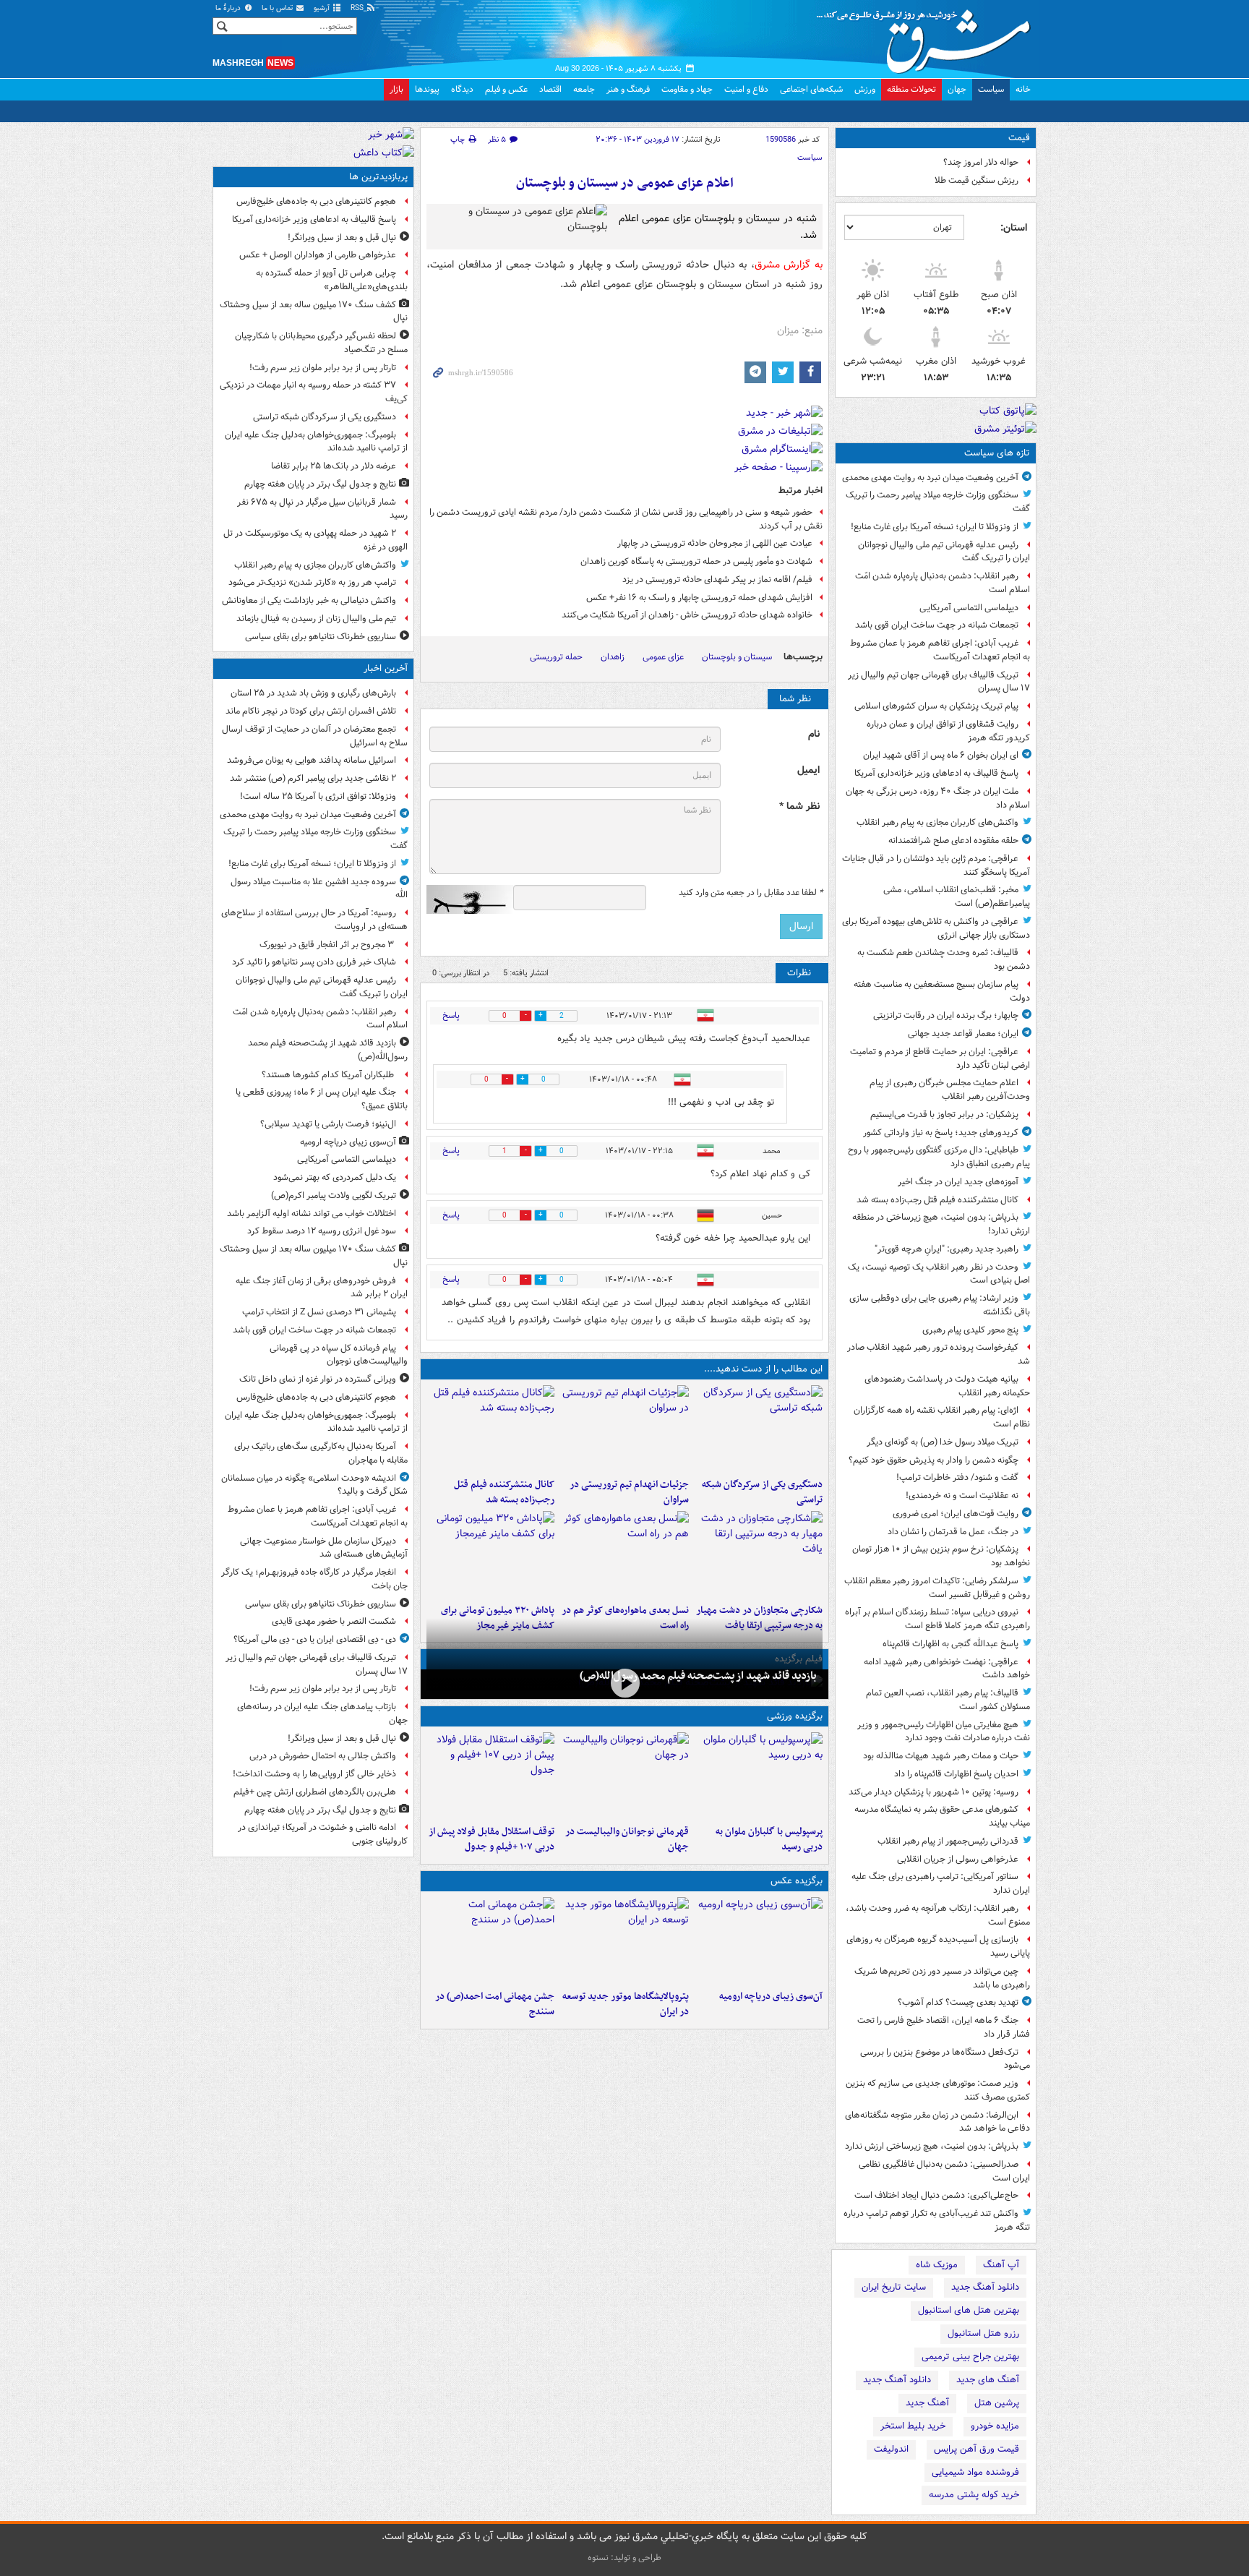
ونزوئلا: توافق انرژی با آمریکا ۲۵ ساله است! (318, 796)
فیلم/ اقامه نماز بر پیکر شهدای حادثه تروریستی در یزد (717, 579)
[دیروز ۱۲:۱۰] (624, 1554)
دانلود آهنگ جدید (985, 2287)
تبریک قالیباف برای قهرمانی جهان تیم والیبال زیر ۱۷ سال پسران (939, 682)
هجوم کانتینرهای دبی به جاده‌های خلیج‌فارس (316, 201)
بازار (396, 89)
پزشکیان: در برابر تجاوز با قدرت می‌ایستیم (944, 1114)
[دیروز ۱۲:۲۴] (759, 1554)
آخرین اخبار (386, 668)
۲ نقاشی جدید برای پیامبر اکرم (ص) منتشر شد (313, 778)
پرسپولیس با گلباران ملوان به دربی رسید (769, 1839)
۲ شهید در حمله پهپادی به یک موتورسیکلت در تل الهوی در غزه (316, 540)
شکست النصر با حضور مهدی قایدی (334, 1621)
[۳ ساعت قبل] (759, 1940)
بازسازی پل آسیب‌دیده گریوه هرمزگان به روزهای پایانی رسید (938, 1946)
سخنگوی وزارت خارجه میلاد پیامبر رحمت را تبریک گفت (938, 502)
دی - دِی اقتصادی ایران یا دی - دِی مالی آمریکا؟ (315, 1639)
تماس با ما (278, 8)
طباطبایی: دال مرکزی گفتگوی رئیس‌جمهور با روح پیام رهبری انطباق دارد (939, 1157)
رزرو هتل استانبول (983, 2333)
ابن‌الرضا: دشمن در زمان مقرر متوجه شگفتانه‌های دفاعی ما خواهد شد (937, 2122)
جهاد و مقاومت (687, 89)
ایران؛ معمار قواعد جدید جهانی (963, 1034)
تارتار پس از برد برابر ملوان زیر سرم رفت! (323, 368)
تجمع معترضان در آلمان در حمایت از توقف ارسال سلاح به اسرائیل (315, 736)
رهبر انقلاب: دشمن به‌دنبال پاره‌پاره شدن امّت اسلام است (943, 583)
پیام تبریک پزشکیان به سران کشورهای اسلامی (936, 706)
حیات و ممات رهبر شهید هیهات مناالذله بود (941, 1756)
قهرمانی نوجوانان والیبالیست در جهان (627, 1839)
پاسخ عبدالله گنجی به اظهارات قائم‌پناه (950, 1644)
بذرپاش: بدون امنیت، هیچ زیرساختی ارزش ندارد (932, 2146)
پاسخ (451, 1015)
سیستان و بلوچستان (737, 657)
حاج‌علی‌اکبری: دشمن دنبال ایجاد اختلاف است (936, 2195)
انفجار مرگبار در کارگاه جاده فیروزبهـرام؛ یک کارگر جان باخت (314, 1579)
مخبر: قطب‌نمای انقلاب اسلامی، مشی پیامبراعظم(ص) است (957, 897)
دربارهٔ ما (229, 8)
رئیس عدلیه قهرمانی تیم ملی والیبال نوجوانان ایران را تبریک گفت (944, 552)
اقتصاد (550, 89)
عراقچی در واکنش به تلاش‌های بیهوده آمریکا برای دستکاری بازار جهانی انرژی (936, 928)
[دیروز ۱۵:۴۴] (624, 1429)
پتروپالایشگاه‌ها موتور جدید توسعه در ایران (625, 2004)
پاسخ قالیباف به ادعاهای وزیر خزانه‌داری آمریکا (936, 773)
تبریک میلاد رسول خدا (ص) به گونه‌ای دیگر (943, 1442)
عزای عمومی (663, 657)
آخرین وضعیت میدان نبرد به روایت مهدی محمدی (930, 478)
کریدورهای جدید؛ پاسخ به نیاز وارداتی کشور (941, 1133)
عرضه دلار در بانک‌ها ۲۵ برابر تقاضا (334, 466)
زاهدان (613, 657)
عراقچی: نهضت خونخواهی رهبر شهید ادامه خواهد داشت (947, 1669)
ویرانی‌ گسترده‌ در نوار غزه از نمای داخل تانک (318, 1379)
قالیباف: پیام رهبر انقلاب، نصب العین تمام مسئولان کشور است (948, 1700)
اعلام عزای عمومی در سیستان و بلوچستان (625, 183)
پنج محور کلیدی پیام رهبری (970, 1330)
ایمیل (808, 770)
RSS (358, 8)
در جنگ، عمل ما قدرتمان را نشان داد (953, 1532)
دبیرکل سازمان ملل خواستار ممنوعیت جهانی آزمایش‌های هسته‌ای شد (324, 1548)
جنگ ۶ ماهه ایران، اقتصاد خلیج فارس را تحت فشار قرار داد (944, 2027)
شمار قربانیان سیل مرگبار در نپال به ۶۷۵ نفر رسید (322, 509)
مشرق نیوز (928, 36)
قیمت (1019, 138)
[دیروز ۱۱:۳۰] (490, 1554)
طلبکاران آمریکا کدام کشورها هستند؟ (329, 1075)
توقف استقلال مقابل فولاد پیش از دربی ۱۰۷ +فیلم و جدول (492, 1839)
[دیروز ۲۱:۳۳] (759, 1776)
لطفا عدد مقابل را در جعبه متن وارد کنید (751, 893)
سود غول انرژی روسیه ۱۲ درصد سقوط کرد (322, 1231)
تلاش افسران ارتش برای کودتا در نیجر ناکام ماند (311, 711)
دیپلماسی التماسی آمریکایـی (969, 608)
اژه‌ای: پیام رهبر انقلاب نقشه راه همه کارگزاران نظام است (942, 1417)
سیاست (991, 89)
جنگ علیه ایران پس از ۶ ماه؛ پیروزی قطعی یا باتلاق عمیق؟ (322, 1099)
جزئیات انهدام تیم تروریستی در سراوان (629, 1492)
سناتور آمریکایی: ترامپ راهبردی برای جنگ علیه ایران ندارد (941, 1883)
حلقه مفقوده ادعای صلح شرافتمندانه (953, 840)
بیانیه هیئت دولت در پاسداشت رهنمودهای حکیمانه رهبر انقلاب (947, 1386)
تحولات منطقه (911, 89)
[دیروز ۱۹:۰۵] (624, 1940)
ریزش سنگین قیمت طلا (977, 180)
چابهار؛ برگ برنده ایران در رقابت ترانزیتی (946, 1015)
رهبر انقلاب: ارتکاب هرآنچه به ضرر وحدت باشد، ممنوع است (938, 1915)
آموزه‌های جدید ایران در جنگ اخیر (958, 1182)
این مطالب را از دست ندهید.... (763, 1369)
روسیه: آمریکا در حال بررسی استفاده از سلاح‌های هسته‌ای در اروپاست (314, 920)
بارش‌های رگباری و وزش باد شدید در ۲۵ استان (313, 693)
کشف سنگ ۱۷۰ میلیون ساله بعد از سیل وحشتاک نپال (314, 312)
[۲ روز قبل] (490, 1776)
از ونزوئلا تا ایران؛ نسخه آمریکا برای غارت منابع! (935, 527)
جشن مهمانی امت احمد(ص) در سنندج (495, 2004)
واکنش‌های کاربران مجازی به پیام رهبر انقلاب (937, 822)
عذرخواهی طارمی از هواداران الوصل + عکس (318, 255)
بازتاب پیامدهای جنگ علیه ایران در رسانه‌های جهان (322, 1713)
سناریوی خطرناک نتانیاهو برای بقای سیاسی (321, 637)
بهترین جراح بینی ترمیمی (970, 2357)
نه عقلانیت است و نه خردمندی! (962, 1495)
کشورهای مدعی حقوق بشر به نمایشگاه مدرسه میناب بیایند (942, 1816)
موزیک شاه (937, 2265)
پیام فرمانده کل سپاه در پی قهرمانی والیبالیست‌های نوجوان (339, 1355)
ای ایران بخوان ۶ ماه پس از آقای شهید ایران (941, 755)
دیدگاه (462, 89)
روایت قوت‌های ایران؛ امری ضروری (956, 1514)
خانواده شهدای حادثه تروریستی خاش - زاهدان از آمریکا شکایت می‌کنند (687, 615)
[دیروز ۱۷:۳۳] (759, 1429)
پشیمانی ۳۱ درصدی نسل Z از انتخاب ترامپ (319, 1312)
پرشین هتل (997, 2403)
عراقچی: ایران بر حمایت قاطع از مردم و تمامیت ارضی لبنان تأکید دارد (940, 1058)
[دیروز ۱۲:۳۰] (490, 1429)
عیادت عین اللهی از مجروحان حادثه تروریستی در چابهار (715, 543)
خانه (1023, 89)
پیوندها (427, 89)
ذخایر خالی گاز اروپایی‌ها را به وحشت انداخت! (314, 1774)
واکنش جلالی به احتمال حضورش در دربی (323, 1756)
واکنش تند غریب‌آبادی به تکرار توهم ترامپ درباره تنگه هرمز (937, 2220)
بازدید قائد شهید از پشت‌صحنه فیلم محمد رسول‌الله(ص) (698, 1676)
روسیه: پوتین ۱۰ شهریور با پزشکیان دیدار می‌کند (933, 1792)
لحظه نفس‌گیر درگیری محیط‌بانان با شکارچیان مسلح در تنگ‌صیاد (321, 343)
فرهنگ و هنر (628, 89)
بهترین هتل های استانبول (969, 2310)
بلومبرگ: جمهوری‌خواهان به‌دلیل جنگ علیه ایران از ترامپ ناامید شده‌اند (316, 442)
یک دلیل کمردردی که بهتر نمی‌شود (335, 1177)
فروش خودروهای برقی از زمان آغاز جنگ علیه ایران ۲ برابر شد (322, 1288)
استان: (1014, 228)
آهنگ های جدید (988, 2380)
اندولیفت (891, 2449)
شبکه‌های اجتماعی (811, 89)
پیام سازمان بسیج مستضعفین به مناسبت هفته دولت (942, 991)
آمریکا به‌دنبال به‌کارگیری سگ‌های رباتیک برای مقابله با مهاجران (321, 1453)
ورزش (865, 89)
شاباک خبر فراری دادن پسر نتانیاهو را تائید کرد (314, 962)
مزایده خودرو (995, 2426)
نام (814, 734)
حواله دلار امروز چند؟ (981, 162)
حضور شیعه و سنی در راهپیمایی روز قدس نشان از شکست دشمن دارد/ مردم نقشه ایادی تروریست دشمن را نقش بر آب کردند (626, 519)
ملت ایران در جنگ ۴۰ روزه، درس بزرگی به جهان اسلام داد (938, 798)
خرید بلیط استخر (913, 2426)
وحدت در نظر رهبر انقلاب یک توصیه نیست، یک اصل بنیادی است (939, 1274)
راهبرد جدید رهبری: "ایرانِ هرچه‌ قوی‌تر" (947, 1249)
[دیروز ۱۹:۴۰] (624, 1776)
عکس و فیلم (506, 89)
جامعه (584, 89)
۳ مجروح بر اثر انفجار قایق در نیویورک (328, 945)
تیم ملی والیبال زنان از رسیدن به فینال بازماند (316, 619)
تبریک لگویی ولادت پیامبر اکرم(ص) (334, 1195)
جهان (957, 89)
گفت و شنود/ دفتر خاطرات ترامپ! (957, 1477)
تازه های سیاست (997, 453)
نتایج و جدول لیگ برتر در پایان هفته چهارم (320, 484)
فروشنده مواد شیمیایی (975, 2472)
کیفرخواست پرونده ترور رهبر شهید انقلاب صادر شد (939, 1354)
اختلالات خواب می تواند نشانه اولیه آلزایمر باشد (312, 1214)
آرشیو (323, 8)
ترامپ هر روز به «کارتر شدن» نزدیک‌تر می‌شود (312, 582)
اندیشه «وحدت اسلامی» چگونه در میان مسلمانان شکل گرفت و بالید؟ (314, 1485)
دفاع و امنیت (746, 89)
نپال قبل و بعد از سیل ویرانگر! (342, 238)
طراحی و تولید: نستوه (624, 2558)
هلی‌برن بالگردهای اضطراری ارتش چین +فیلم (315, 1792)
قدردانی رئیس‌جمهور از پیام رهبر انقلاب (948, 1841)
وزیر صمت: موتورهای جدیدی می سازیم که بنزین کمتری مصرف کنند (938, 2090)
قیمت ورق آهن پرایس (977, 2449)
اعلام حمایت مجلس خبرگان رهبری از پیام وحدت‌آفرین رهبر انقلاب (950, 1090)
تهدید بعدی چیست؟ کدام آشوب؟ (958, 2002)
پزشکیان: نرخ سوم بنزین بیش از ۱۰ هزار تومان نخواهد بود (941, 1556)
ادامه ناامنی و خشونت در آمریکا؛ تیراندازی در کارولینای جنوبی (323, 1834)
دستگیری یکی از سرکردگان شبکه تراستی (762, 1492)
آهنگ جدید (927, 2403)
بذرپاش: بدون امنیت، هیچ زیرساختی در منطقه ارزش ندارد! (941, 1224)
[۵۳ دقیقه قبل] (624, 1683)
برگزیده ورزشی (795, 1716)
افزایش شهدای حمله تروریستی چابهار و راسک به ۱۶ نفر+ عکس (699, 598)
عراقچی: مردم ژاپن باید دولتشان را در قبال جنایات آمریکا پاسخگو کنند (936, 865)
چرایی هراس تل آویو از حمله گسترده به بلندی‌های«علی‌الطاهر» (332, 280)
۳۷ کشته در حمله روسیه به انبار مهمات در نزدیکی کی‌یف (314, 392)
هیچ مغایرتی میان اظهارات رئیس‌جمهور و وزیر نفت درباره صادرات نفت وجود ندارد (944, 1732)
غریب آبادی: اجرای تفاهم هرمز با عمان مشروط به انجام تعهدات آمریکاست (940, 650)
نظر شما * (799, 806)
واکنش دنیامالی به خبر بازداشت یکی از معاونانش (309, 600)
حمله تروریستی (556, 657)
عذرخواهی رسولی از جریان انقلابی (958, 1859)
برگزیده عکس (797, 1881)
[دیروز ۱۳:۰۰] (490, 1940)
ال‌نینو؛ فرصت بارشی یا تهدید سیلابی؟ (328, 1124)
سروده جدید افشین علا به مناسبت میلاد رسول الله (319, 889)
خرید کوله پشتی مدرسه (974, 2495)
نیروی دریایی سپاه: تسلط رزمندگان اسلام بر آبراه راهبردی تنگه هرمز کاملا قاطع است (937, 1619)
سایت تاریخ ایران (894, 2287)
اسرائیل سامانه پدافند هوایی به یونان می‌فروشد (312, 760)
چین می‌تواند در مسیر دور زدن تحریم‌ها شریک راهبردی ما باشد (942, 1978)
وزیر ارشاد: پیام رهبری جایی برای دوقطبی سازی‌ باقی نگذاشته (940, 1305)
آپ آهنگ (1001, 2265)
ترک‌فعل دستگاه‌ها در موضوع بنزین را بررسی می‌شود (945, 2059)
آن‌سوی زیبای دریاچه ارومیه (771, 1997)
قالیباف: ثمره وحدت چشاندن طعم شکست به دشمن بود (944, 959)
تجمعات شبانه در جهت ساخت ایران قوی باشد (937, 625)
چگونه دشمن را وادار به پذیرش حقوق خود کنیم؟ (933, 1460)
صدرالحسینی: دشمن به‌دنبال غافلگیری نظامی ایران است (944, 2171)
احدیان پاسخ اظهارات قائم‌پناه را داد (956, 1774)
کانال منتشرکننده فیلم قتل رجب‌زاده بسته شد (937, 1200)
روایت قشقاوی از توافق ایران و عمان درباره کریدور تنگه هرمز (948, 731)
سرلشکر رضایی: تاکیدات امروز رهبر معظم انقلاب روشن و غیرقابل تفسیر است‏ (937, 1588)
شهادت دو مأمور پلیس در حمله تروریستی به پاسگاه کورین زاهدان (696, 561)
